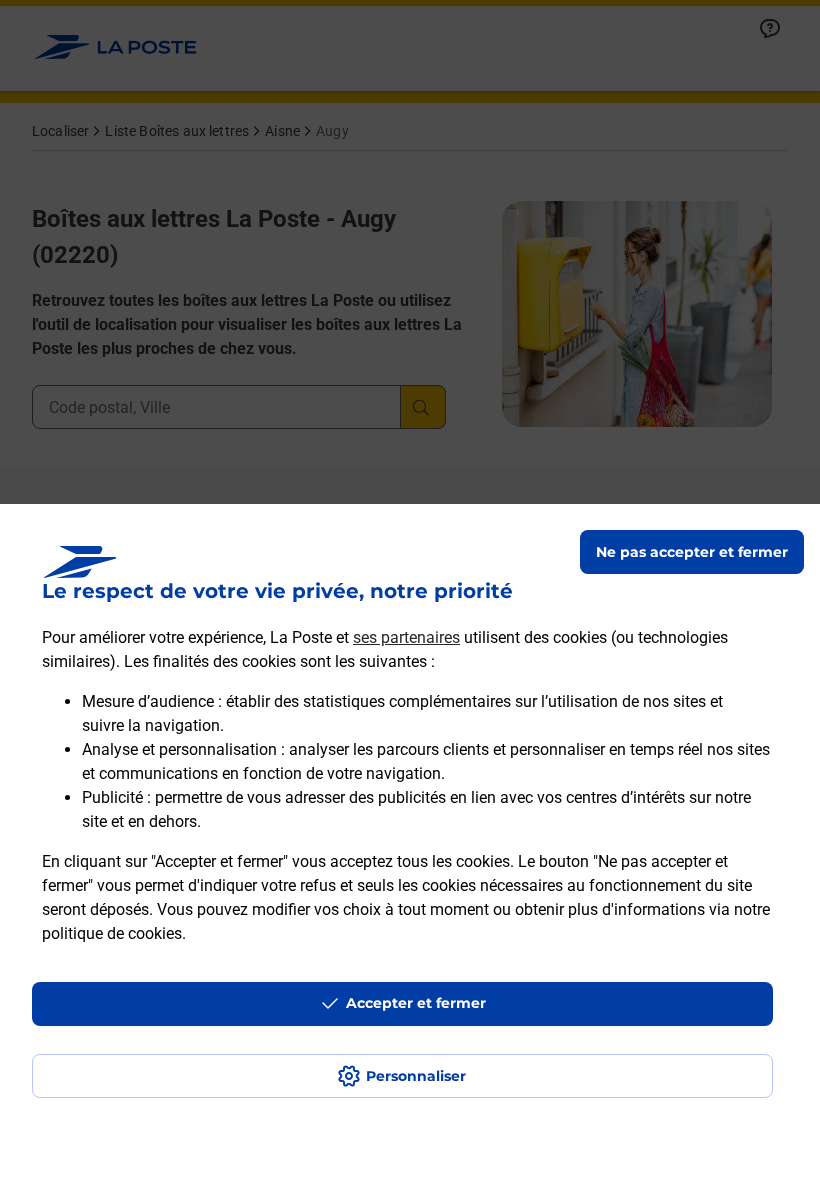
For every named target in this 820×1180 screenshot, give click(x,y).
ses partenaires (406, 637)
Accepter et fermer (416, 1003)
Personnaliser (416, 1076)
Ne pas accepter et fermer (692, 552)
